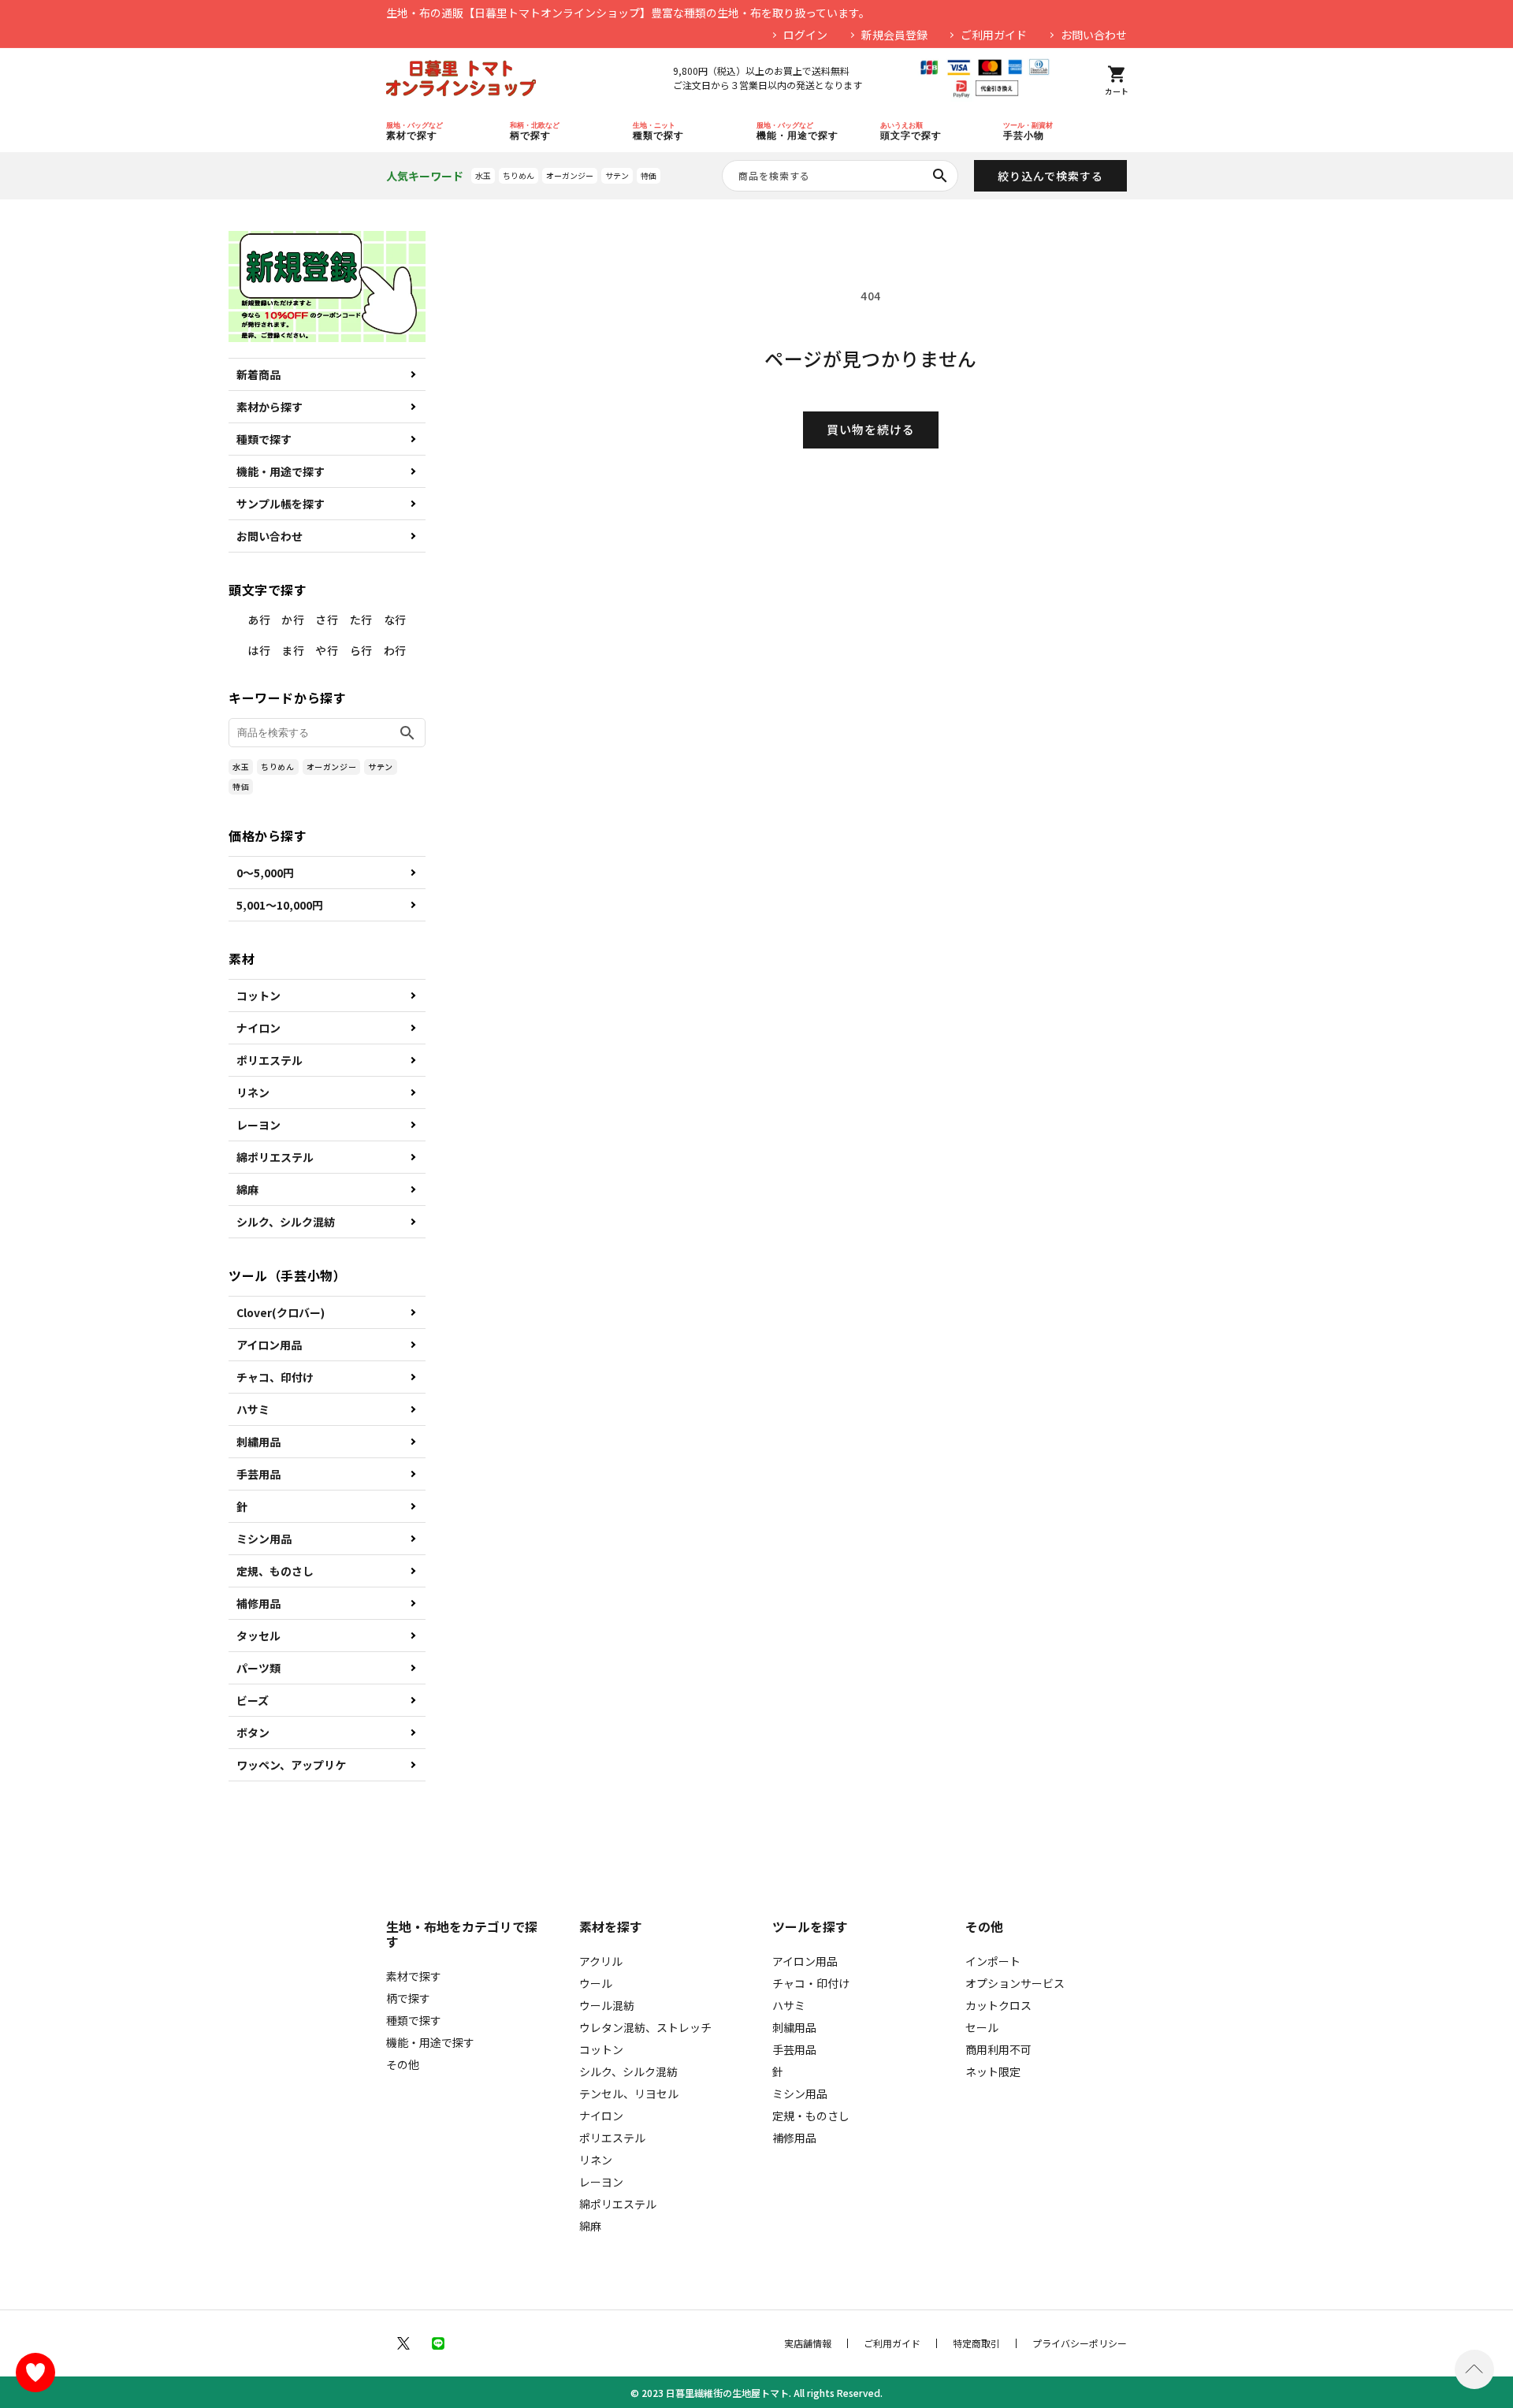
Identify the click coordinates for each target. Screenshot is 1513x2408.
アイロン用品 (269, 1345)
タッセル (258, 1636)
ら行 (361, 650)
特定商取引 (976, 2343)
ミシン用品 (264, 1539)
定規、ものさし (275, 1571)
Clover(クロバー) (281, 1312)
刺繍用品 (258, 1442)
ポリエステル (270, 1060)
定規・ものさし (811, 2116)
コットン (258, 996)
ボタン (253, 1732)
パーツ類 (258, 1668)
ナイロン (258, 1028)
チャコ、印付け (275, 1377)
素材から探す (270, 407)
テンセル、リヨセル (629, 2094)
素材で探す (414, 1976)
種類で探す (264, 439)
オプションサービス (1015, 1983)
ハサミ (253, 1409)
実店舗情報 (808, 2343)
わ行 (395, 650)
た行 (361, 620)
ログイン (805, 35)
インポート (993, 1961)
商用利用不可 (998, 2049)
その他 (403, 2064)
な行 (395, 620)
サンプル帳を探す (281, 504)
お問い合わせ (1094, 35)
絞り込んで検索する (1050, 176)
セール (982, 2027)
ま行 (293, 650)
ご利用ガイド (994, 35)
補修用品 (258, 1603)
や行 (327, 650)
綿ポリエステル (275, 1157)
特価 (649, 175)
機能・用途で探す (281, 471)
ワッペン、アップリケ (291, 1765)
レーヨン (258, 1125)
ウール (596, 1983)
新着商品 (258, 374)
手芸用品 (258, 1474)
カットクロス (998, 2005)
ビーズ (253, 1700)
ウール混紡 (607, 2005)
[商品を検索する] (940, 176)
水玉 (483, 175)
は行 (259, 650)
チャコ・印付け (811, 1983)
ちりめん (519, 175)
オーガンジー (570, 175)
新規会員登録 (894, 35)
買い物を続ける (871, 429)
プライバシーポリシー (1080, 2343)
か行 (293, 620)
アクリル (601, 1961)
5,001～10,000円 (280, 905)
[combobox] (840, 176)
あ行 (259, 620)
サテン (617, 175)
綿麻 (247, 1189)
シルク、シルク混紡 (286, 1222)
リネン (253, 1092)
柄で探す (408, 1998)
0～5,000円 (265, 873)
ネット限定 (993, 2071)
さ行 (327, 620)
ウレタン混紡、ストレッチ (645, 2027)
